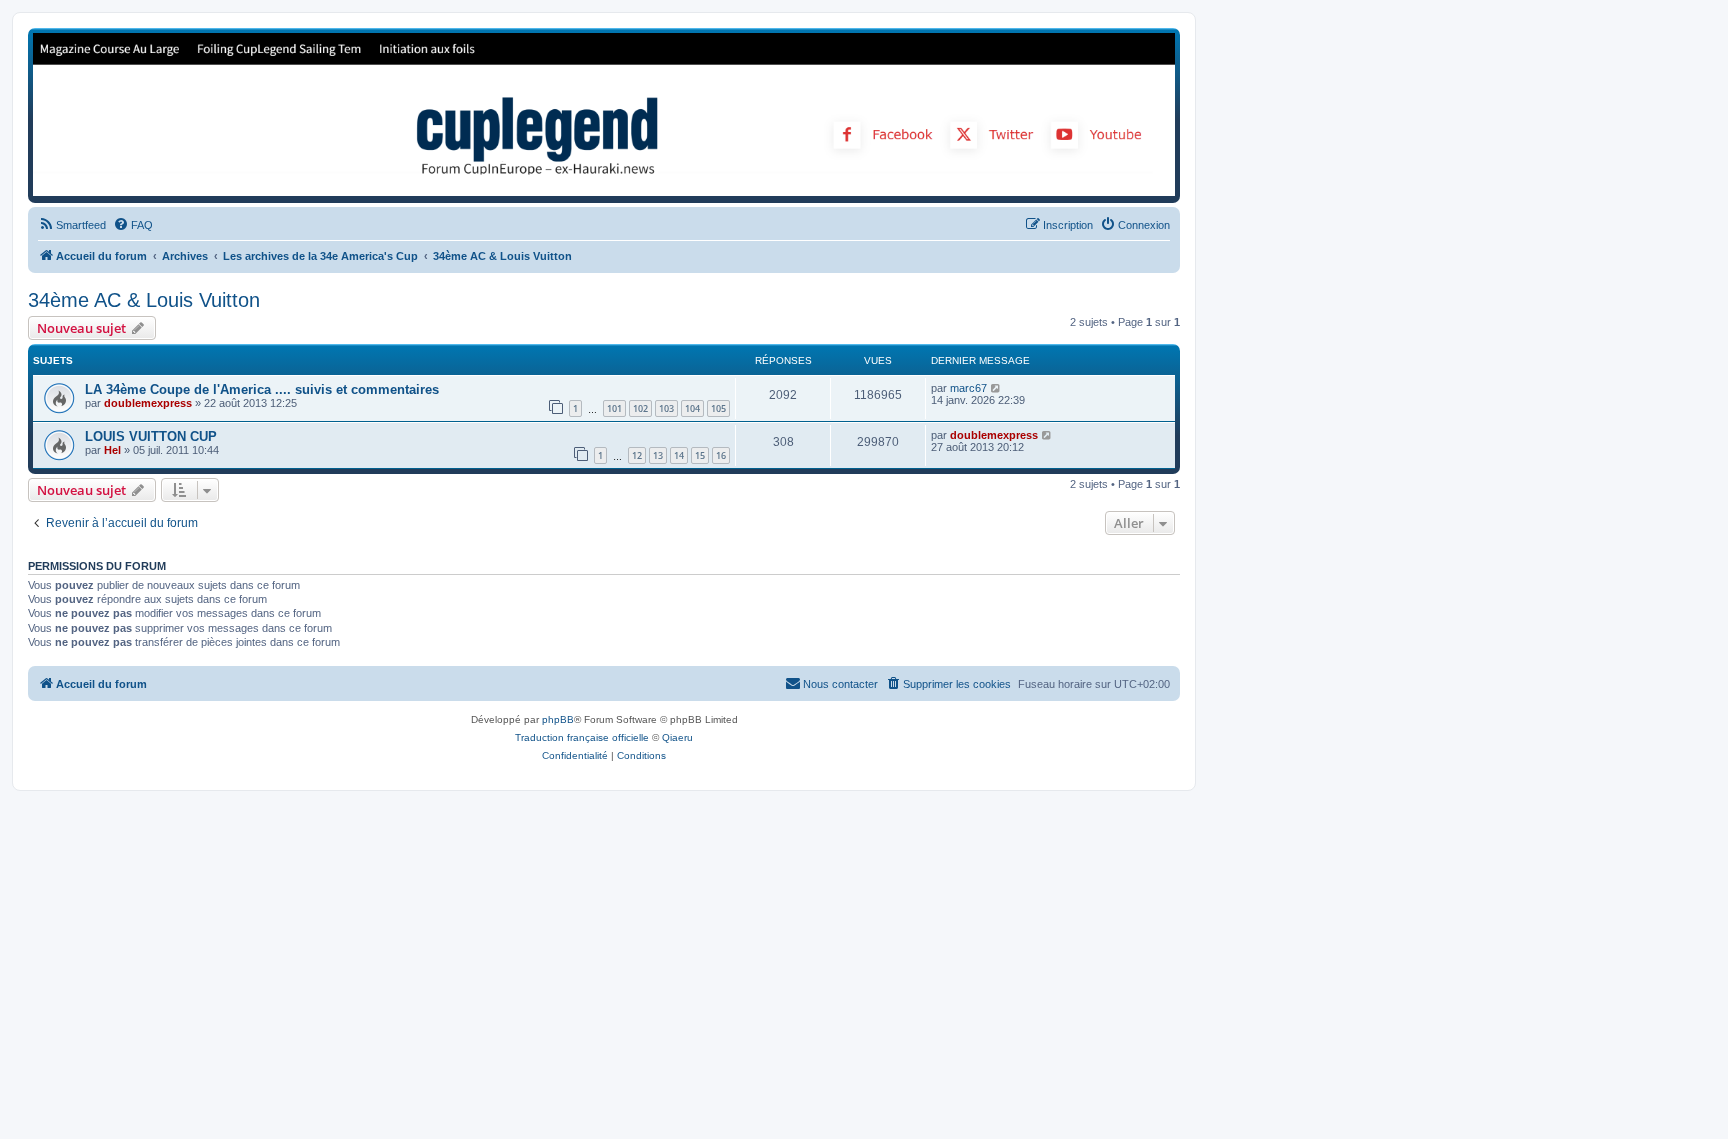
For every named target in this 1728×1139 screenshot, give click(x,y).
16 (721, 455)
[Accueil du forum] (604, 114)
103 (666, 408)
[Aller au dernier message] (996, 388)
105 (718, 408)
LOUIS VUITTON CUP (151, 436)
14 (679, 455)
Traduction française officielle (582, 737)
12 (637, 455)
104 (692, 408)
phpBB (558, 719)
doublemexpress (148, 403)
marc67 (968, 388)
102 (640, 408)
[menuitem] (72, 225)
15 (700, 455)
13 (658, 455)
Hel (112, 450)
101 (614, 408)
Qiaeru (677, 737)
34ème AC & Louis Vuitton (144, 300)
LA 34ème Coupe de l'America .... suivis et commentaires (262, 389)
